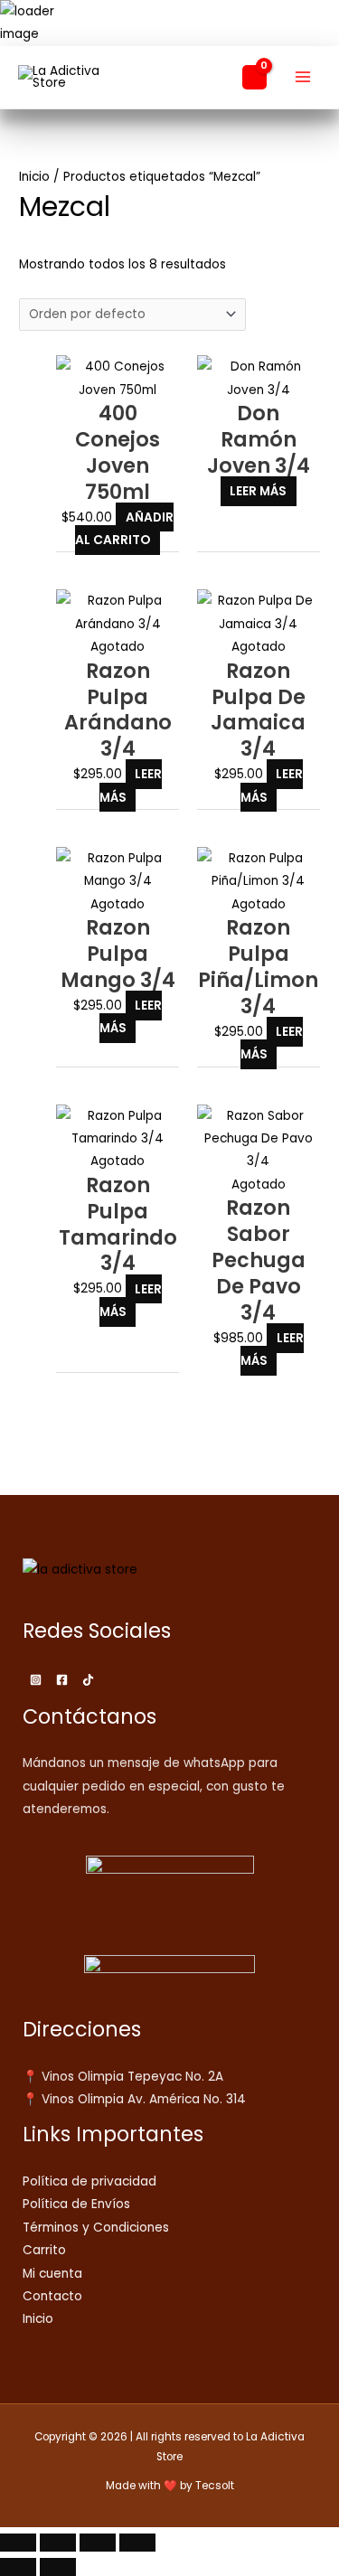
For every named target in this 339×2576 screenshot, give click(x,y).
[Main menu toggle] (303, 77)
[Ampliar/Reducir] (18, 2543)
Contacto (52, 2296)
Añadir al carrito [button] (124, 529)
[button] (218, 77)
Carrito (44, 2250)
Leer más (258, 491)
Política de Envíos (76, 2204)
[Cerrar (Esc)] (137, 2543)
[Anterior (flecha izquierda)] (18, 2567)
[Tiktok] (88, 1680)
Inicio (34, 177)
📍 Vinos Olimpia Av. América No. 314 (134, 2099)
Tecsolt (215, 2486)
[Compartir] (98, 2543)
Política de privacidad (89, 2181)
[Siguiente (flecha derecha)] (58, 2567)
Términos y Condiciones (96, 2228)
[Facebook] (62, 1680)
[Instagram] (36, 1680)
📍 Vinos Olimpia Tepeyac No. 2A (123, 2077)
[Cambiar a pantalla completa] (58, 2543)
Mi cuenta (52, 2274)
